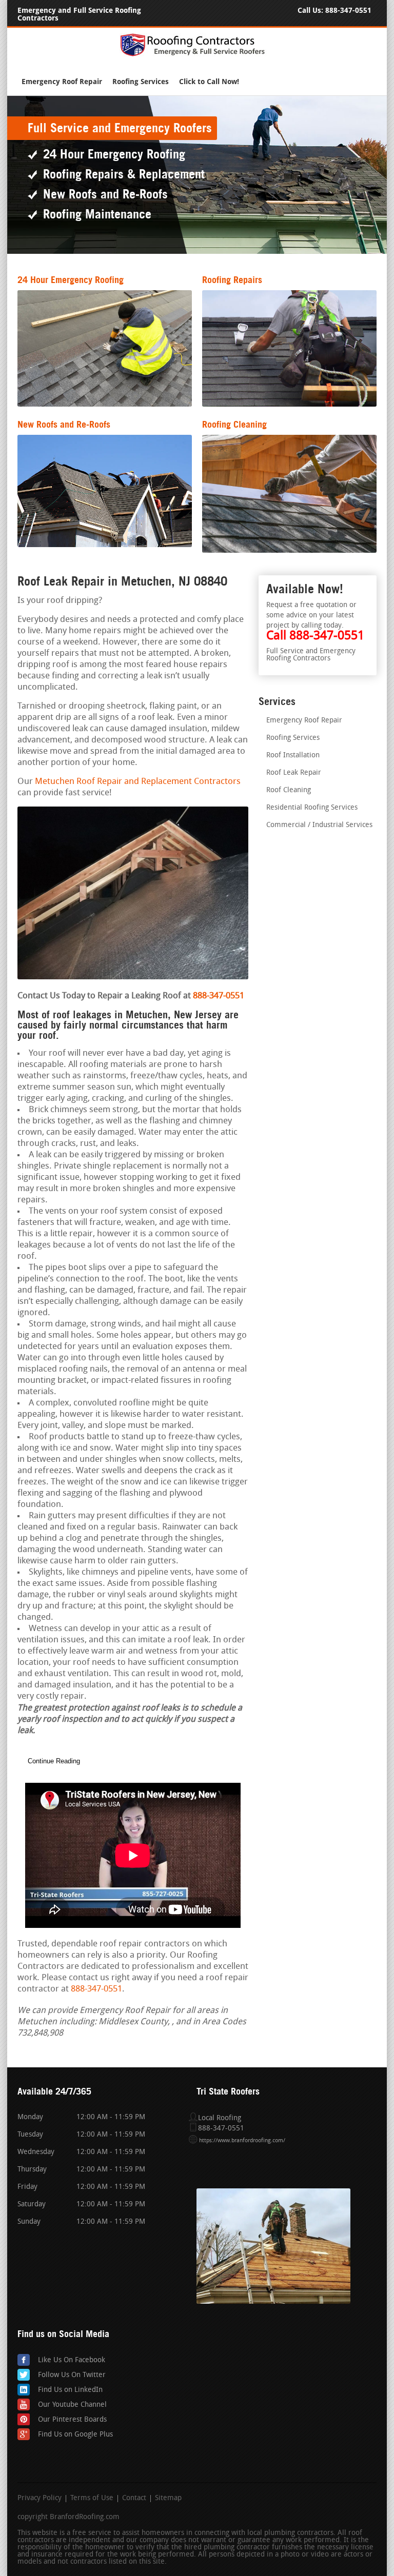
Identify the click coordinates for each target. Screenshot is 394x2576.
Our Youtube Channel (72, 2405)
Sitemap (168, 2499)
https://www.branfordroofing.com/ (242, 2141)
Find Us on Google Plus (75, 2435)
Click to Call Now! (209, 82)
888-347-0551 (348, 11)
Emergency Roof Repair (62, 82)
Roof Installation (293, 756)
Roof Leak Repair (294, 773)
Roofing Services (141, 82)
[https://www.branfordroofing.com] (197, 55)
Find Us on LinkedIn (70, 2390)
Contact (134, 2499)
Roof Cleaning (289, 790)
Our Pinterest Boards (72, 2420)
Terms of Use (92, 2499)
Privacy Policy (40, 2499)
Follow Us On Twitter (72, 2375)
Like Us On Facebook (72, 2360)
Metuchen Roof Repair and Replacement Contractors (138, 782)
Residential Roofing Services (312, 808)
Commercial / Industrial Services (319, 825)
